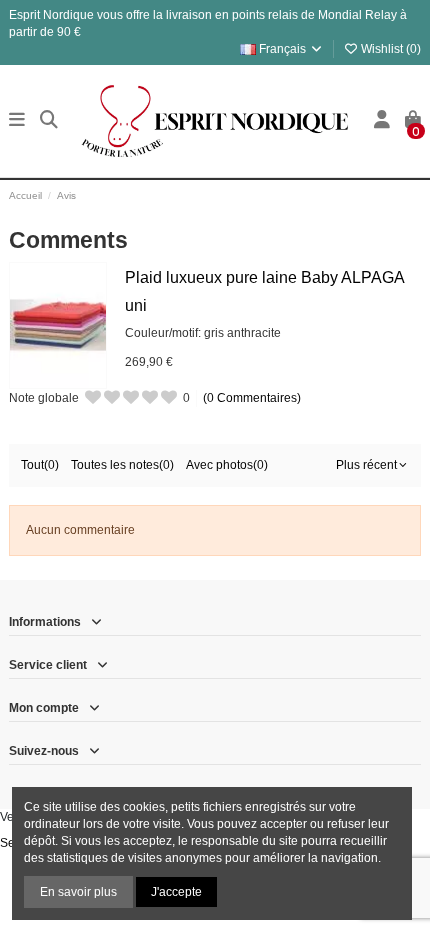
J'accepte (176, 892)
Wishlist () (389, 49)
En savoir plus (78, 892)
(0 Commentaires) (252, 398)
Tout (40, 465)
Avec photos (227, 465)
